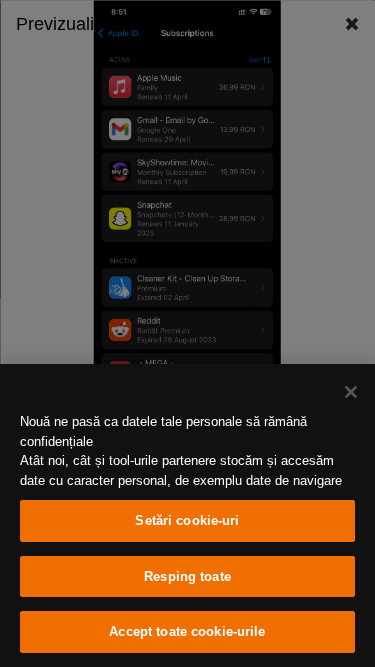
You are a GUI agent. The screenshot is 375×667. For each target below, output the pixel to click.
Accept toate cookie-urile (187, 631)
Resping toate (187, 576)
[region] (187, 515)
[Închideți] (351, 392)
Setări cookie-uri (187, 520)
